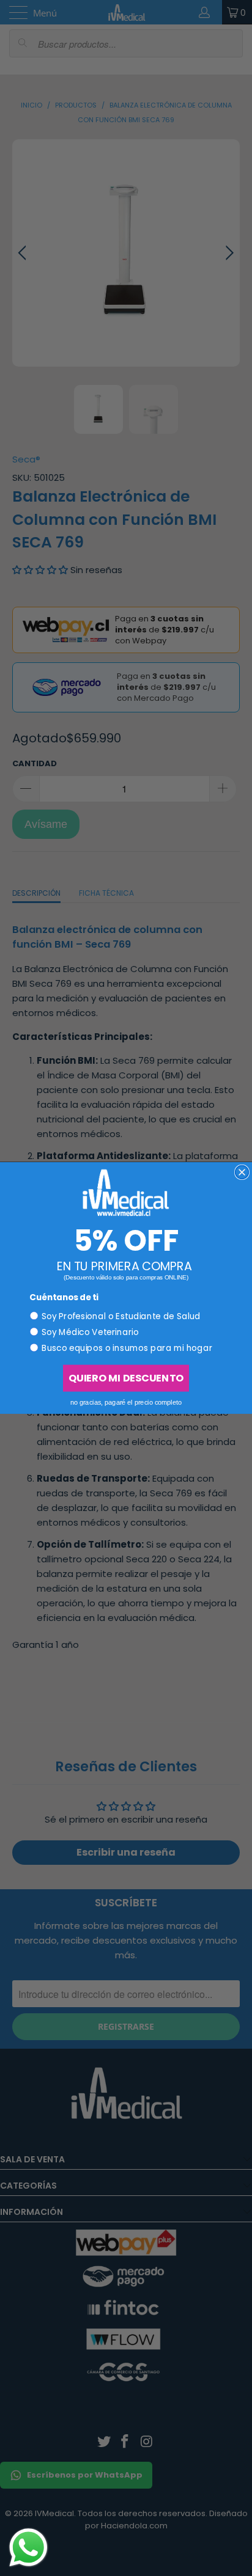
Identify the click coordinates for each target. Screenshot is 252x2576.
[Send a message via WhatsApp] (28, 2548)
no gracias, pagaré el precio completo (126, 1402)
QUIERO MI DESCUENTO (126, 1378)
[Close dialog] (242, 1173)
